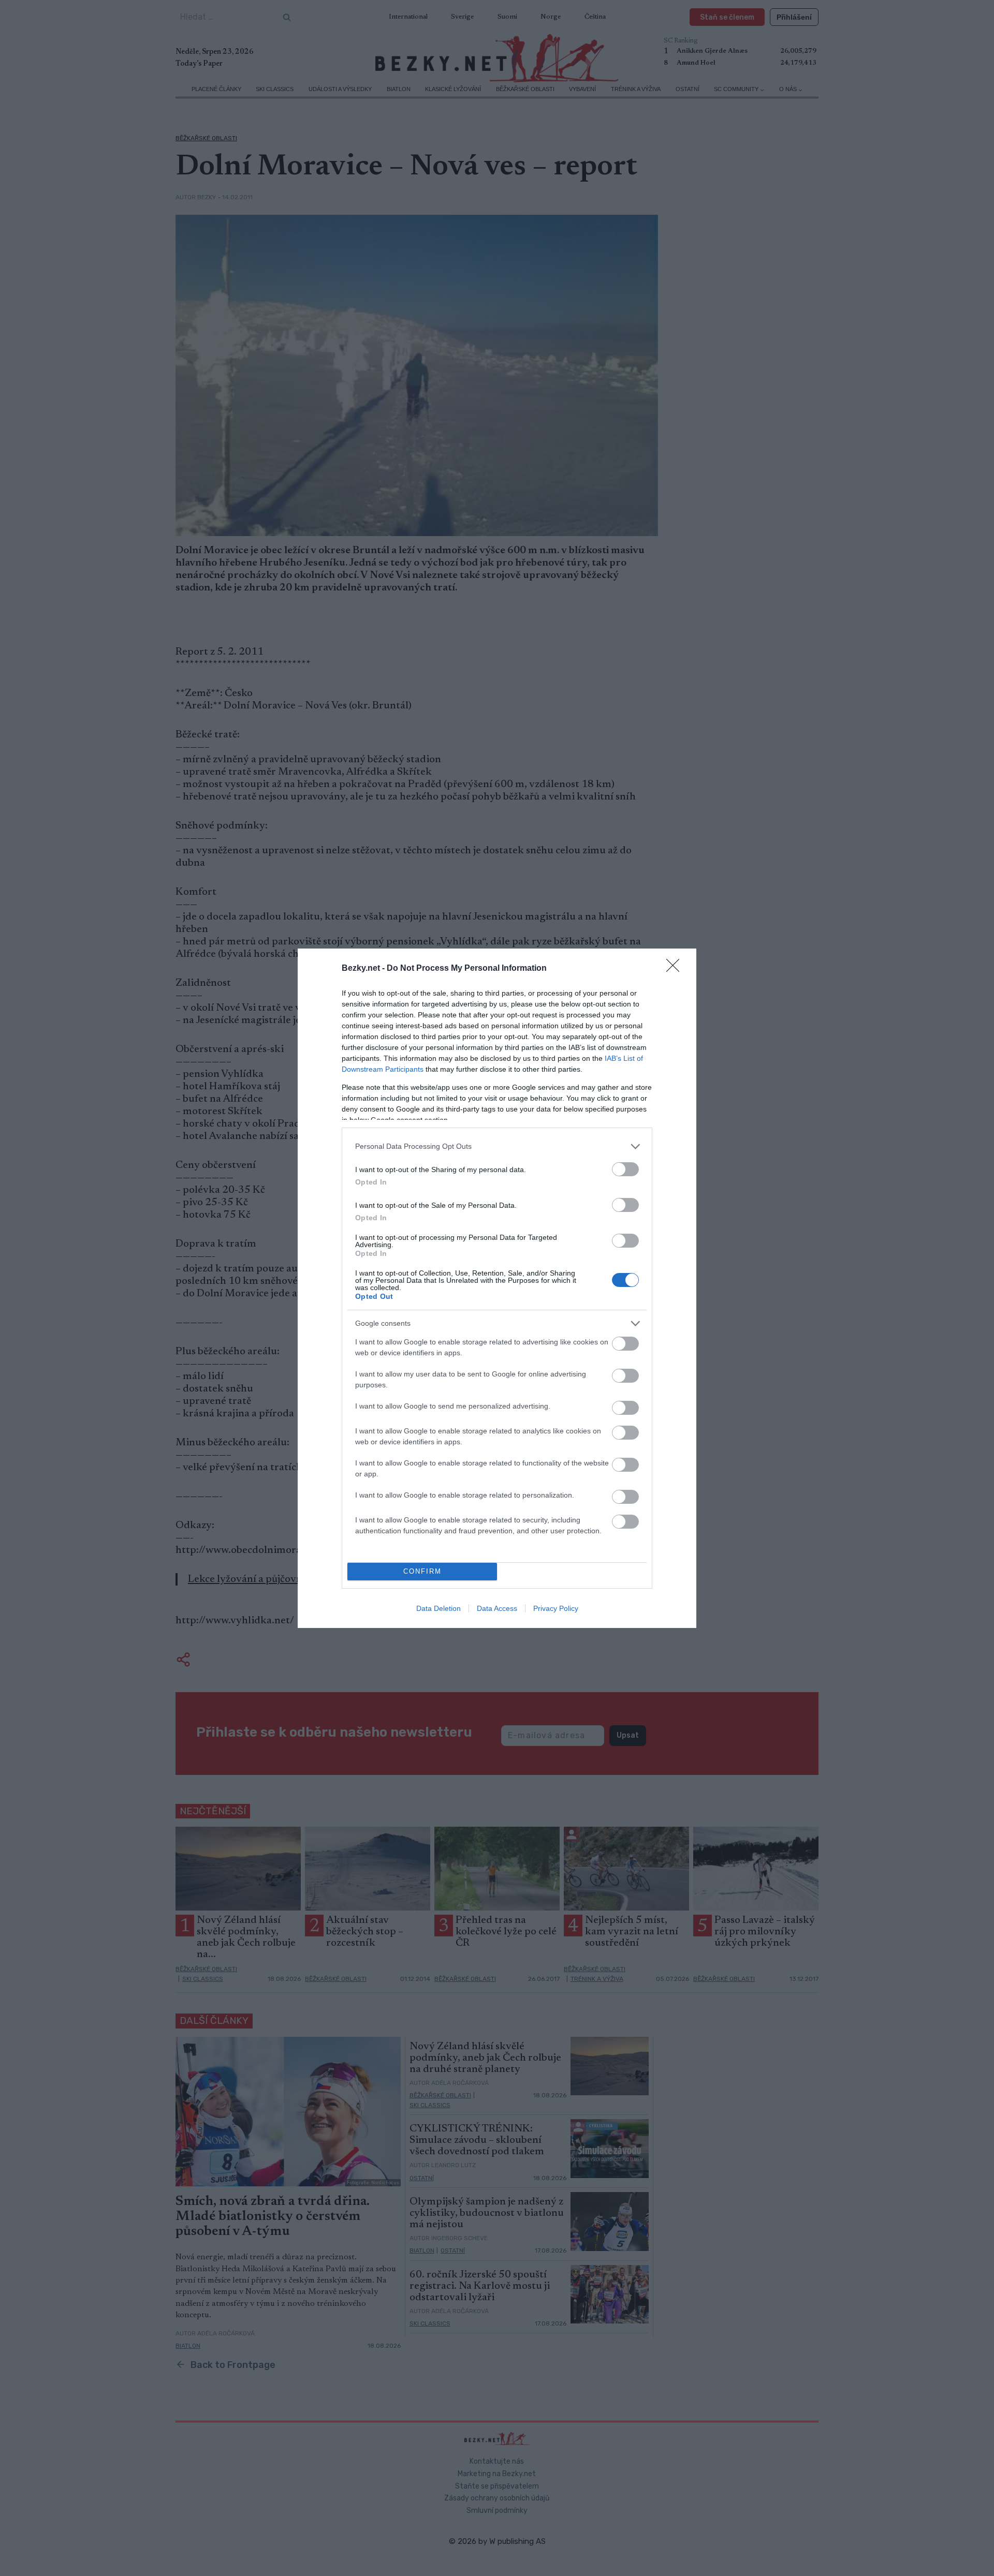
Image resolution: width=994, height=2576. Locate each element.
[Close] (676, 969)
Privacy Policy (556, 1608)
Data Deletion (438, 1608)
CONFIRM (422, 1571)
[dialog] (497, 1288)
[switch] (625, 1169)
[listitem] (497, 1146)
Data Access (497, 1608)
